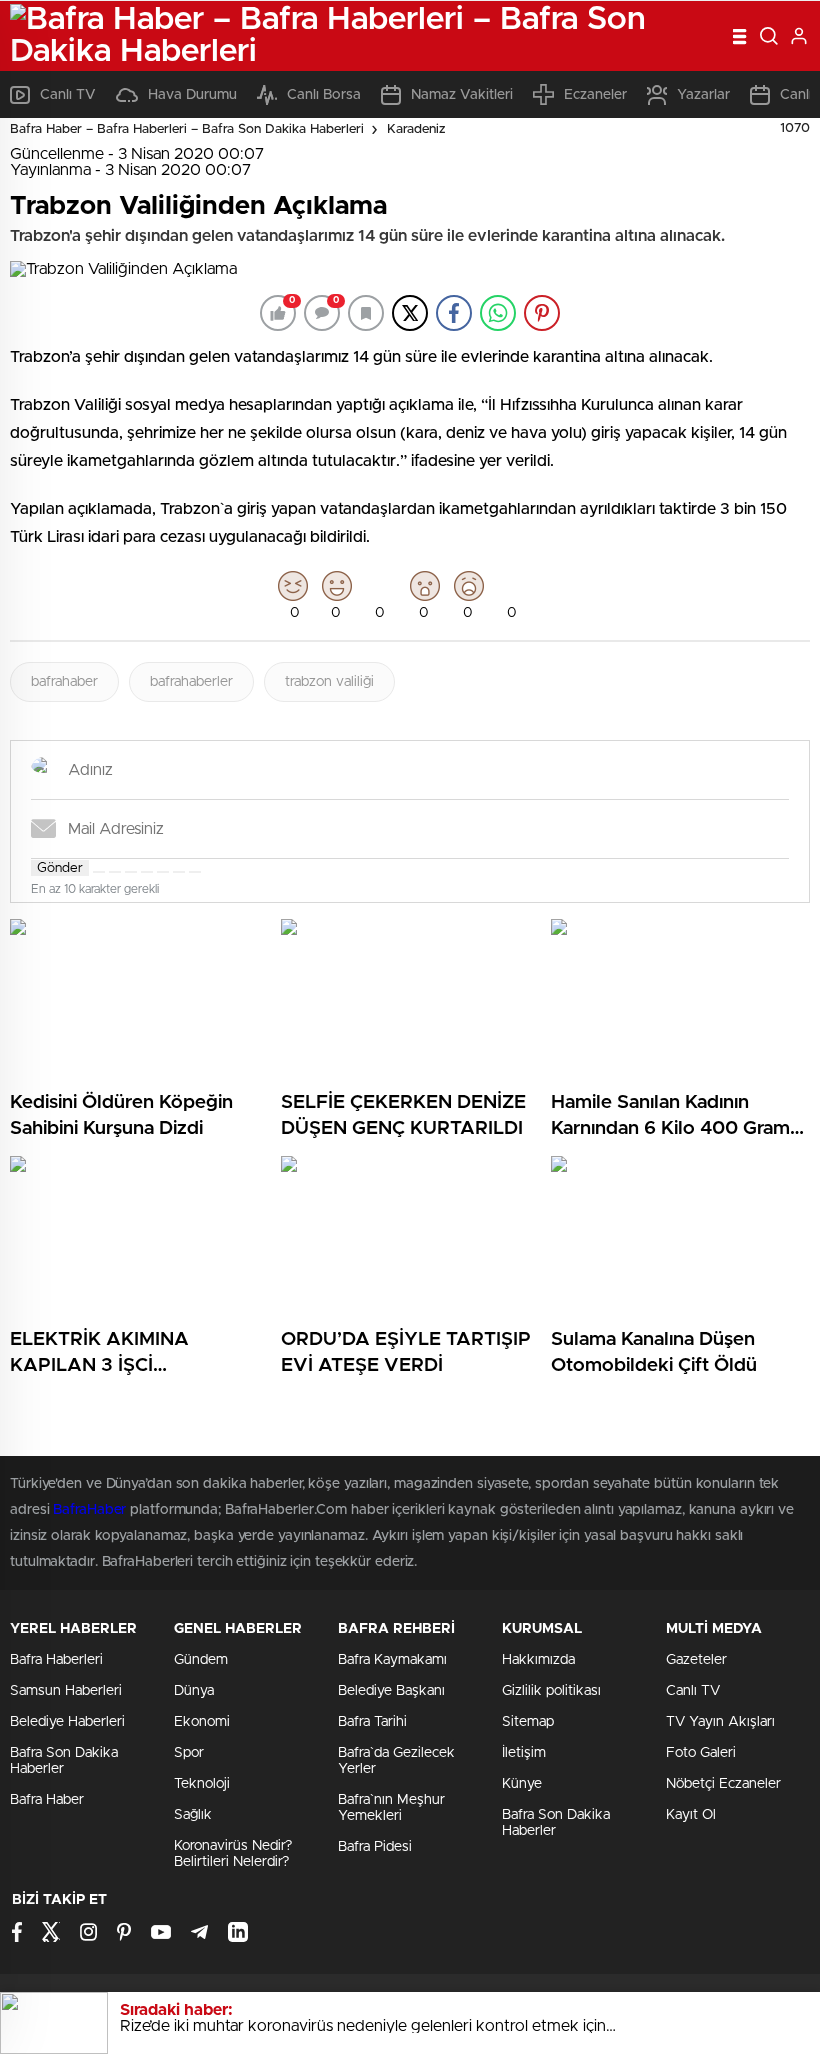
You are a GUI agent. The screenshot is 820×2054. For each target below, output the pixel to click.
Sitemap (528, 1722)
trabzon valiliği (329, 682)
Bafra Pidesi (375, 1847)
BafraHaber (89, 1510)
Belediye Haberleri (67, 1722)
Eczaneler (595, 95)
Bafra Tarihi (372, 1722)
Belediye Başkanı (391, 1691)
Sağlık (193, 1815)
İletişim (524, 1753)
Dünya (194, 1691)
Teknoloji (202, 1784)
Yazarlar (703, 95)
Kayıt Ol (691, 1815)
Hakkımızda (538, 1660)
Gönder (60, 868)
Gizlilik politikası (551, 1691)
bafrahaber (64, 682)
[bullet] (163, 872)
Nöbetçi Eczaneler (723, 1784)
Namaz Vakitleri (462, 95)
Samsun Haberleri (66, 1691)
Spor (189, 1753)
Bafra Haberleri (56, 1660)
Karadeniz (416, 129)
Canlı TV (68, 95)
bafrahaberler (191, 682)
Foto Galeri (701, 1753)
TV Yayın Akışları (720, 1722)
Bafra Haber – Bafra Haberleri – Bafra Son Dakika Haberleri (187, 129)
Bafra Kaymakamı (392, 1660)
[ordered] (147, 872)
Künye (522, 1784)
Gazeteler (696, 1660)
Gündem (201, 1660)
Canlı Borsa (324, 95)
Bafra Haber (47, 1800)
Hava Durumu (192, 95)
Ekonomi (202, 1722)
